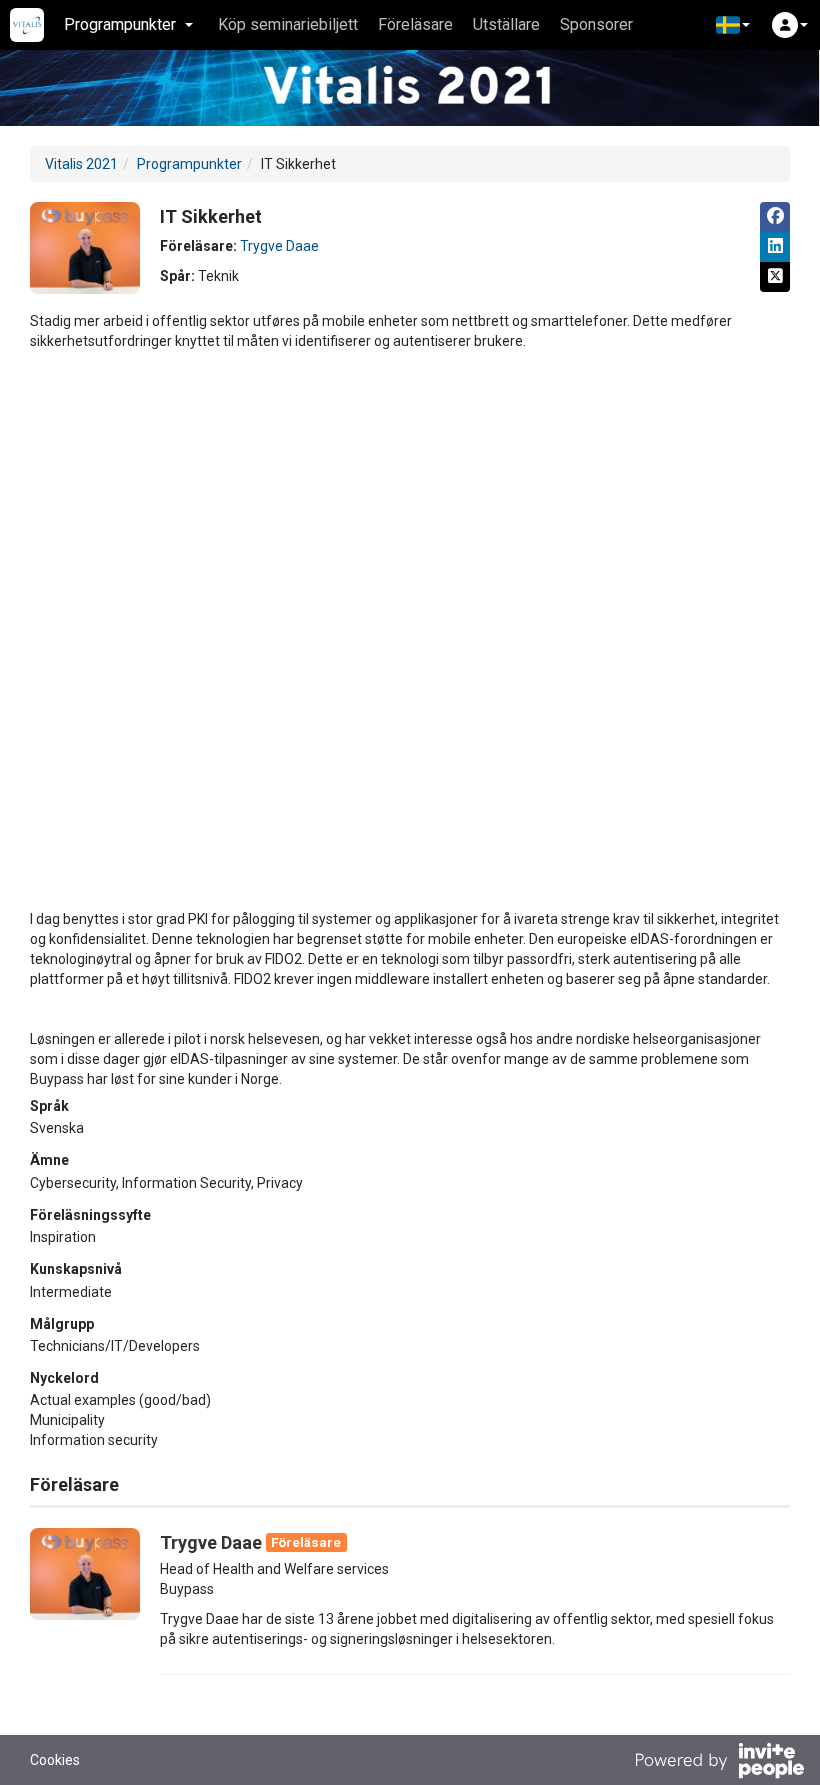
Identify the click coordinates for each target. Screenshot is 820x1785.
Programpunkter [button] (120, 24)
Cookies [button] (55, 1760)
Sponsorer (596, 24)
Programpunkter (189, 164)
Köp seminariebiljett (288, 24)
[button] (733, 25)
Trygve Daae (279, 246)
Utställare (506, 24)
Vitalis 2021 (81, 164)
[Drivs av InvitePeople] (719, 1763)
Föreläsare (415, 24)
